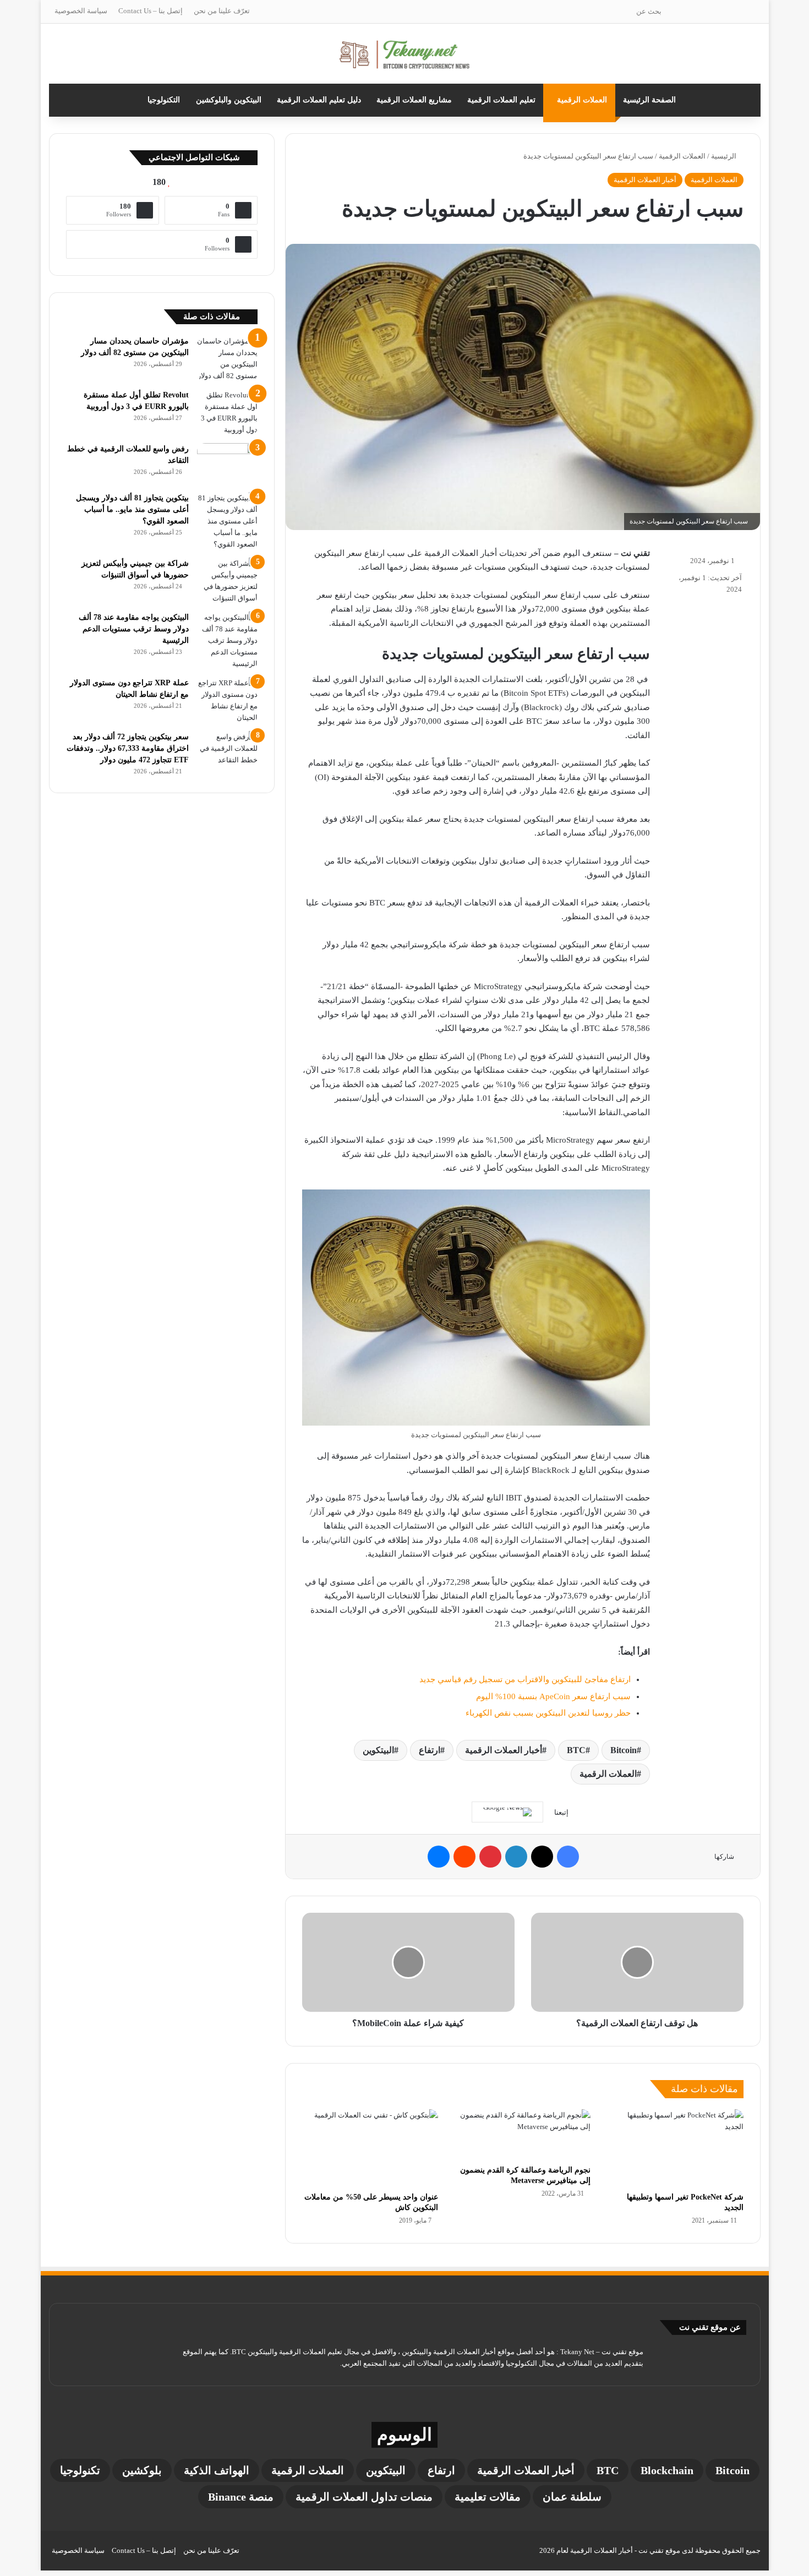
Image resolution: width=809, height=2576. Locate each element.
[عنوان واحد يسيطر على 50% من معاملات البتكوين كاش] (370, 2148)
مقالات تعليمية (488, 2497)
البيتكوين (378, 1750)
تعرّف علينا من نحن (222, 11)
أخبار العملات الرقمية (645, 180)
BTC (576, 1750)
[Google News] (507, 1812)
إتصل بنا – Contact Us (151, 11)
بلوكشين (142, 2470)
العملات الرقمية (582, 100)
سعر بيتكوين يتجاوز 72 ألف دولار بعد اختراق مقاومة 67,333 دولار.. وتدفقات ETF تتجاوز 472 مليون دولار (128, 748)
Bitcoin (624, 1750)
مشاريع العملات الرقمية (414, 100)
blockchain (667, 2470)
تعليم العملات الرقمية (501, 100)
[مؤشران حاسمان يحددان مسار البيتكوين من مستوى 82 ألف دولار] (227, 358)
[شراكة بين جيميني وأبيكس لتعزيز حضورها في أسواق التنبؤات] (227, 581)
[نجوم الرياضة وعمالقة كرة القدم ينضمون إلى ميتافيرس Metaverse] (523, 2134)
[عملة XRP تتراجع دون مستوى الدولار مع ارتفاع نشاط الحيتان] (227, 700)
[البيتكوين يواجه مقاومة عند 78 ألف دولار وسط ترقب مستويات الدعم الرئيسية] (227, 640)
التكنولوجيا (164, 100)
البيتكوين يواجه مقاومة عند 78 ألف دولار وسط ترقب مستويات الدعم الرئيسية (134, 629)
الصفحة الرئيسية (649, 100)
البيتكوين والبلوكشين (229, 100)
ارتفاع (430, 1750)
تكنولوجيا (80, 2470)
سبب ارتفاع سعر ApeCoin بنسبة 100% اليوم (553, 1696)
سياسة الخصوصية (81, 11)
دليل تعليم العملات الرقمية (319, 100)
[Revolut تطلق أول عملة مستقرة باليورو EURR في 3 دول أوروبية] (227, 412)
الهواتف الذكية (217, 2470)
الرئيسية (725, 156)
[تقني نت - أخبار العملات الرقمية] (405, 54)
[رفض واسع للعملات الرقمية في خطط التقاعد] (227, 464)
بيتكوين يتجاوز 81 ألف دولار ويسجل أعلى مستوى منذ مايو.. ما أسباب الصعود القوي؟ (132, 509)
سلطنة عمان (572, 2497)
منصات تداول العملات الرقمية (364, 2497)
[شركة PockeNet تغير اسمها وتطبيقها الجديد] (675, 2148)
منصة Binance (241, 2497)
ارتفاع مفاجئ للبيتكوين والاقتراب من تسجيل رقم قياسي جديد (525, 1679)
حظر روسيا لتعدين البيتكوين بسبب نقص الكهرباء (548, 1713)
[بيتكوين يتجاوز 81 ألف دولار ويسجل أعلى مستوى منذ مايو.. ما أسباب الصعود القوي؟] (227, 521)
